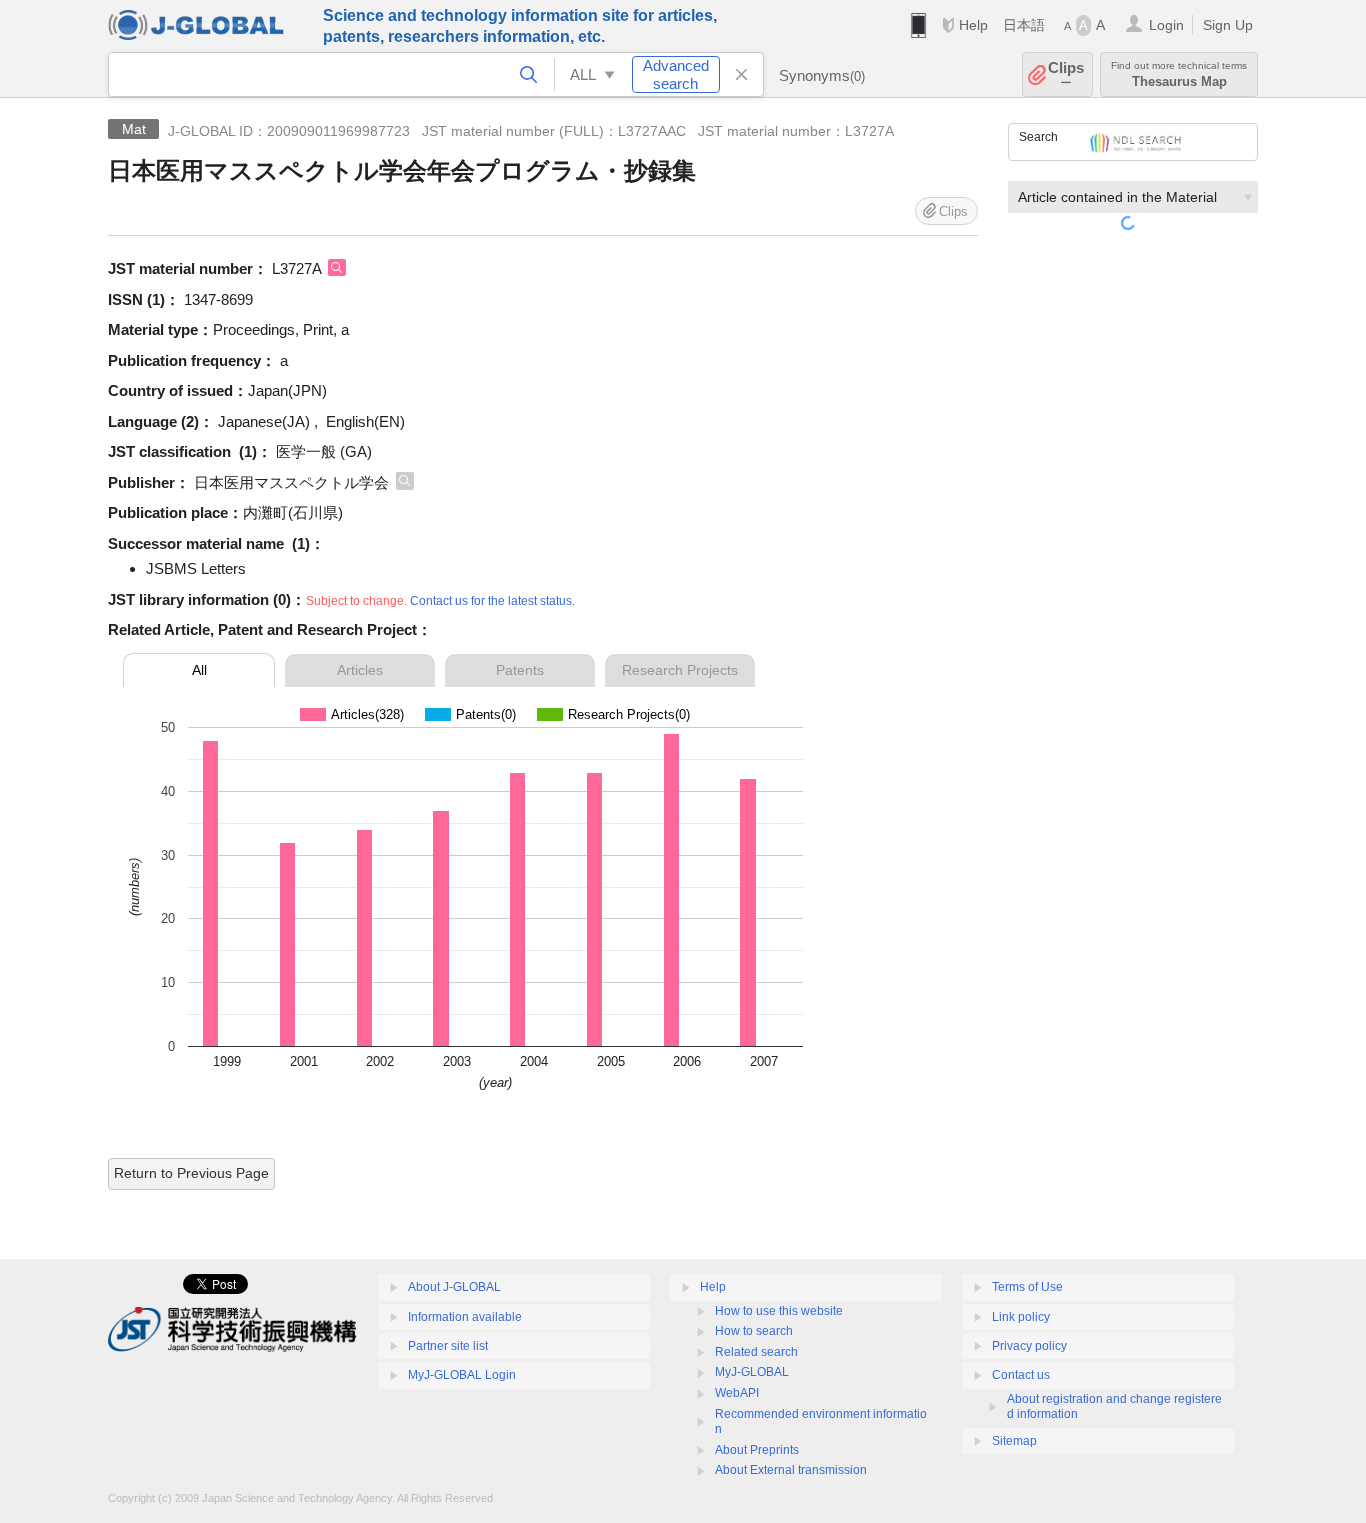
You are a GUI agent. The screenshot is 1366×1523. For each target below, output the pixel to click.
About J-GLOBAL (454, 1287)
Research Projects (680, 670)
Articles (360, 670)
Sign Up (1228, 25)
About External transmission (791, 1470)
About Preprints (757, 1450)
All (199, 670)
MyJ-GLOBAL (752, 1372)
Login (1166, 25)
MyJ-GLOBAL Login (462, 1375)
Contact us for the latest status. (492, 601)
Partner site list (448, 1346)
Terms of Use (1027, 1287)
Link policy (1021, 1317)
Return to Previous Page (191, 1173)
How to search (754, 1331)
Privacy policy (1029, 1346)
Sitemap (1014, 1441)
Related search (756, 1352)
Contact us (1021, 1375)
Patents (520, 670)
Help (973, 25)
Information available (465, 1317)
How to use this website (779, 1311)
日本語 (1024, 25)
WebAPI (737, 1393)
